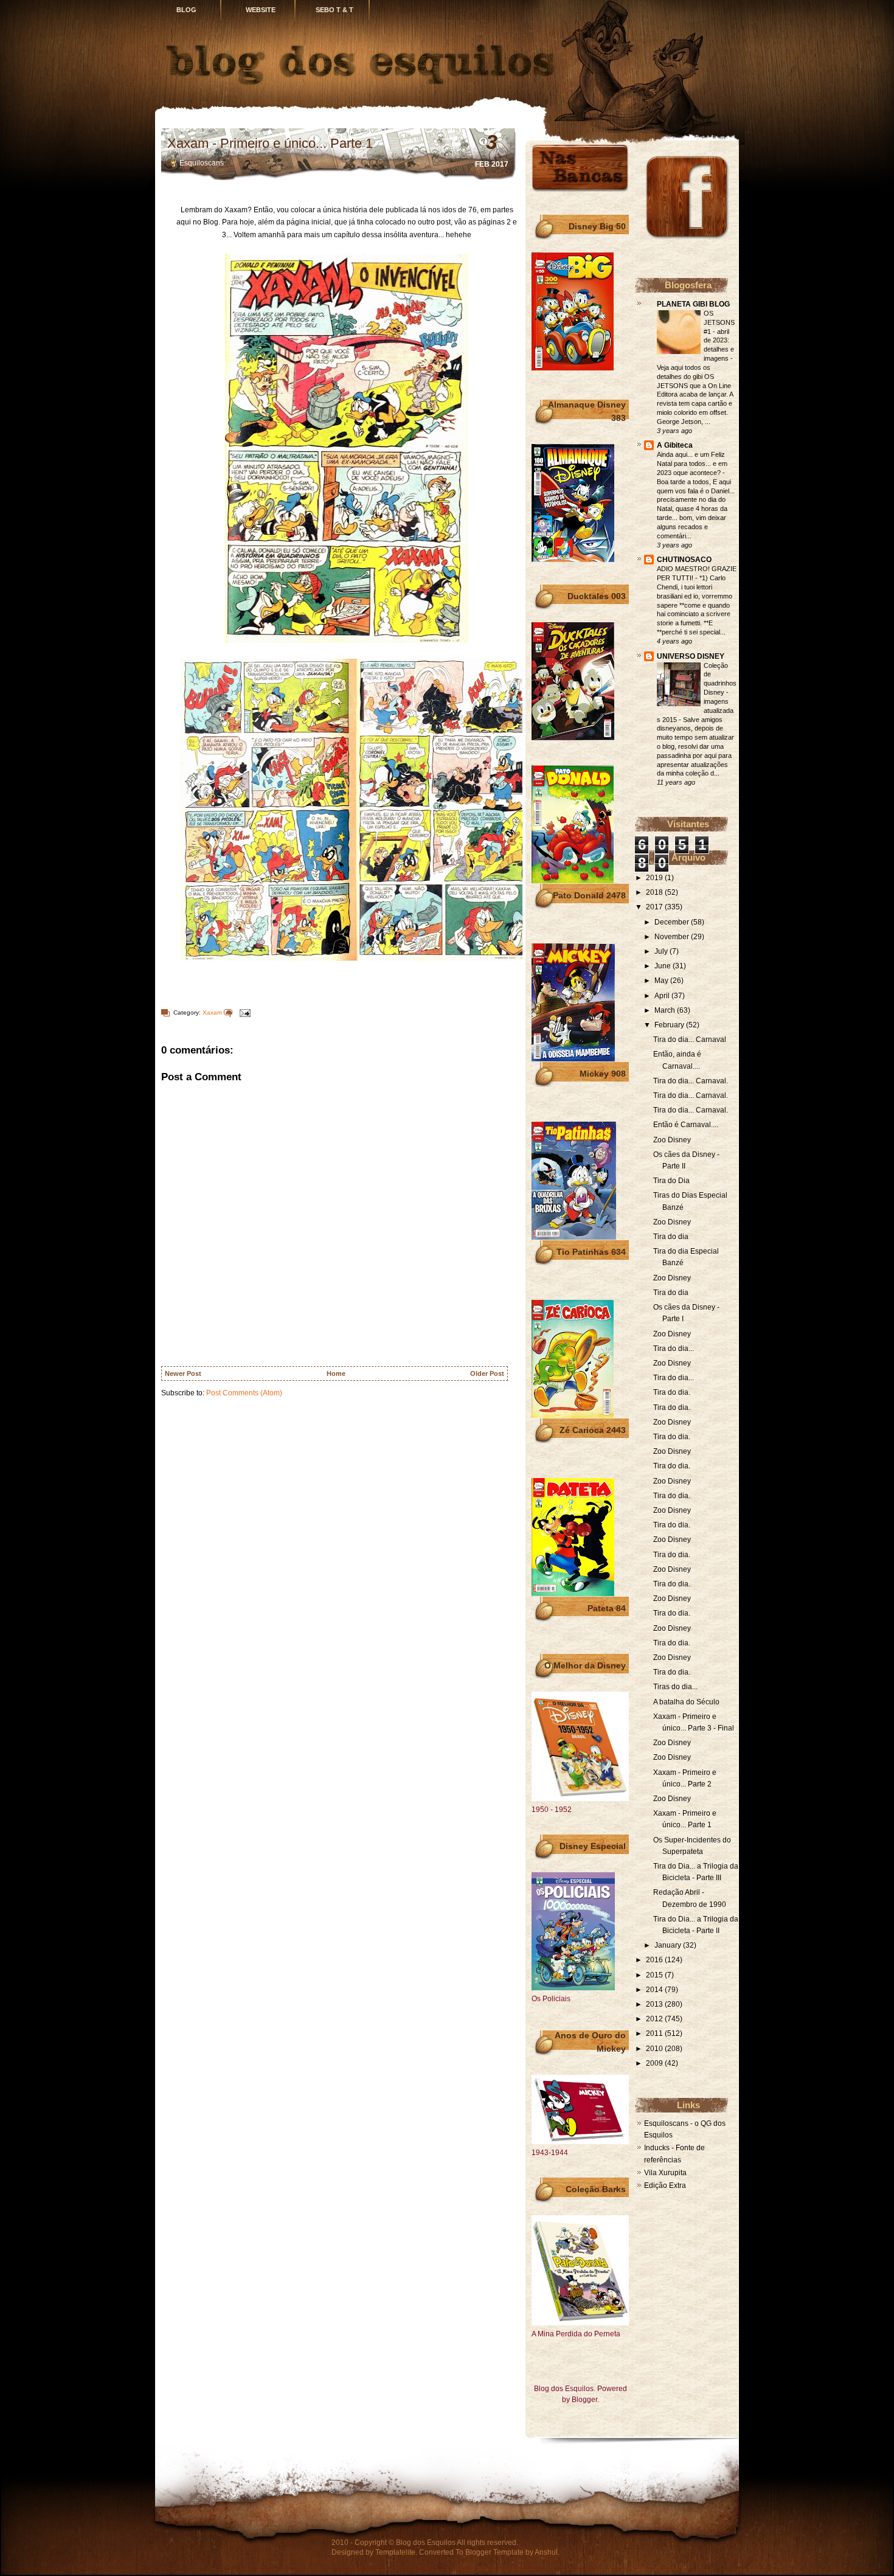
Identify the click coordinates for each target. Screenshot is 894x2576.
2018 (655, 892)
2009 (655, 2063)
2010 (655, 2049)
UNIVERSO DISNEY (691, 656)
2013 (655, 2004)
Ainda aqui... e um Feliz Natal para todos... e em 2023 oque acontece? (692, 463)
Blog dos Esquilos (426, 2543)
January (669, 1945)
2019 (655, 878)
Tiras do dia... (675, 1687)
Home (336, 1373)
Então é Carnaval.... (686, 1125)
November (673, 937)
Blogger (584, 2400)
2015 (655, 1975)
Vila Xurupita (665, 2173)
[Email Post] (243, 1012)
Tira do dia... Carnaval (690, 1040)
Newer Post (183, 1373)
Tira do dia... (674, 1349)
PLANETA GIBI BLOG (693, 304)
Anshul (546, 2552)
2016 (655, 1960)
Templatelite (395, 2552)
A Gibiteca (675, 445)
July (662, 951)
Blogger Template (494, 2552)
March (666, 1010)
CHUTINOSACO (684, 560)
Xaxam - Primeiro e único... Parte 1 (270, 143)
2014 (655, 1990)
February (670, 1025)
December (673, 922)
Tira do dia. (672, 1392)
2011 (655, 2033)
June (664, 966)
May (662, 981)
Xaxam (212, 1012)
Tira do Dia (671, 1181)
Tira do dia (671, 1237)
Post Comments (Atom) (244, 1393)
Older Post (487, 1373)
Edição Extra (665, 2185)
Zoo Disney (672, 1140)
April (663, 996)
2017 (655, 907)
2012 (655, 2019)
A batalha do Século (686, 1702)
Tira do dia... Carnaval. (691, 1081)
